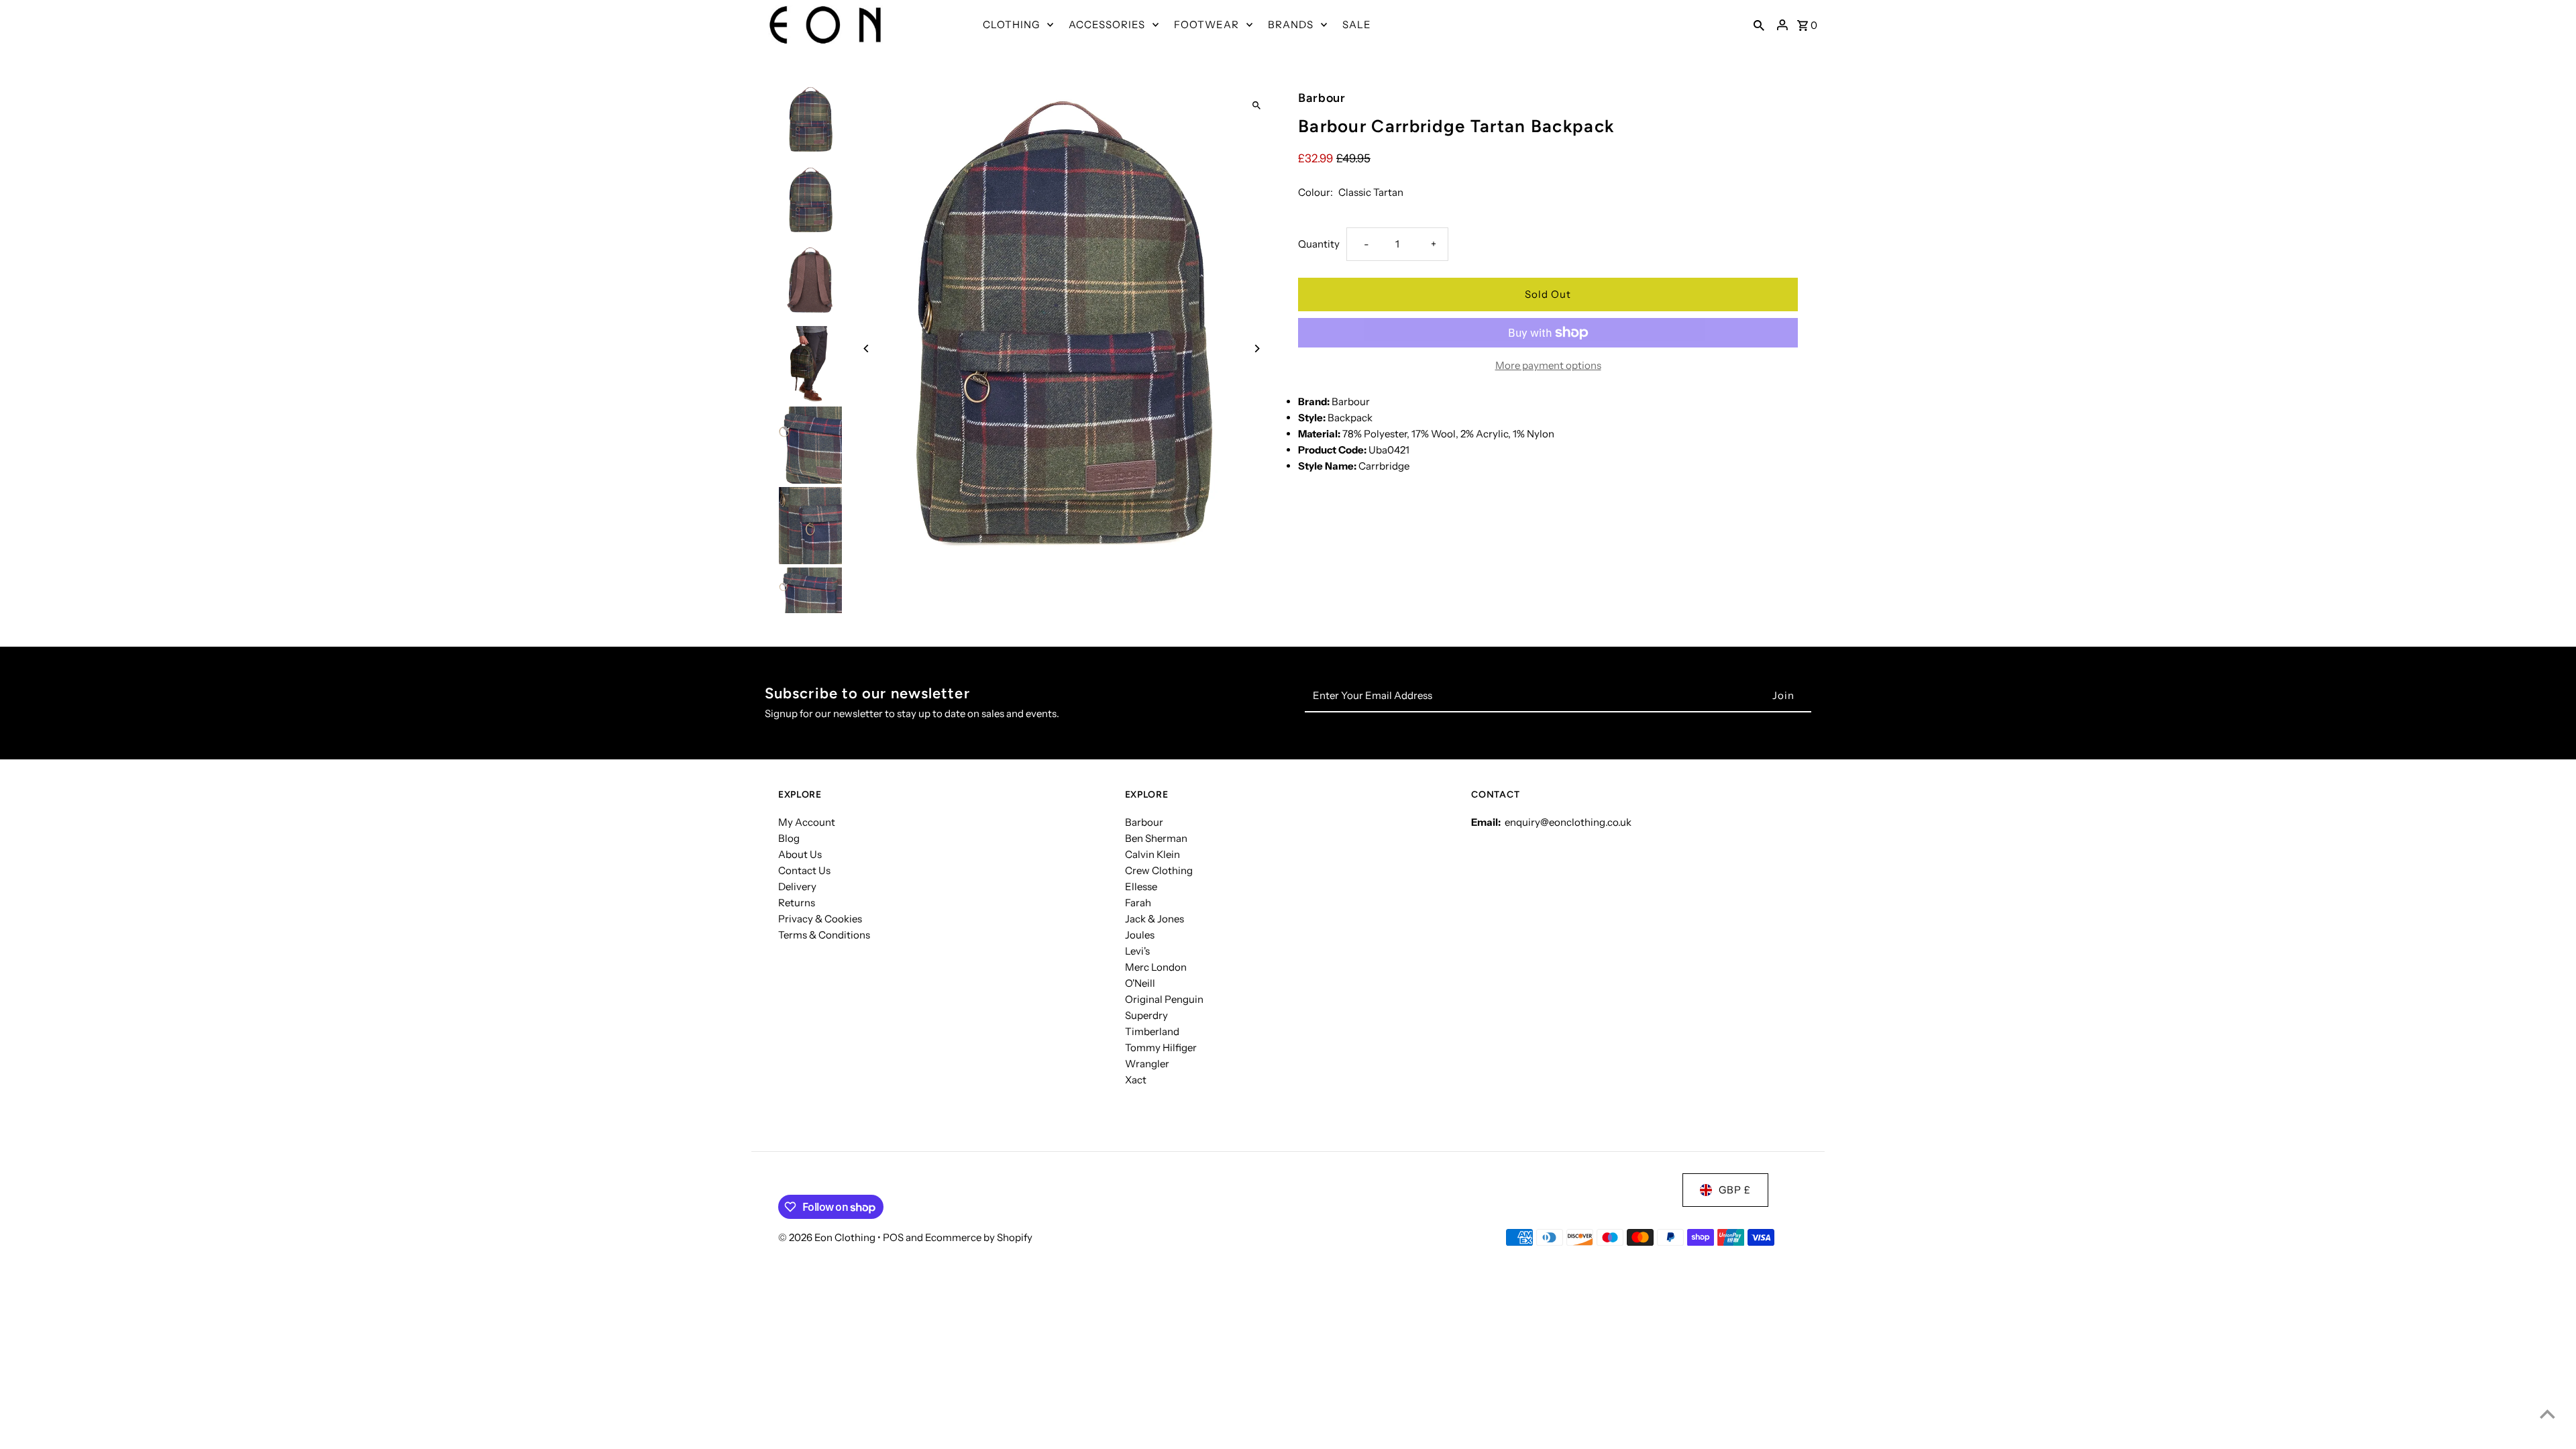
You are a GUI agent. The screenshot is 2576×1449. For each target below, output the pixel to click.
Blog (789, 838)
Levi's (1137, 951)
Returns (797, 903)
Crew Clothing (1159, 870)
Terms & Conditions (824, 935)
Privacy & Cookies (820, 919)
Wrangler (1147, 1064)
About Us (800, 854)
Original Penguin (1164, 999)
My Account (807, 822)
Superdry (1146, 1015)
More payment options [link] (1548, 365)
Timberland (1152, 1031)
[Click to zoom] (1256, 106)
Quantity (1319, 244)
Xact (1136, 1080)
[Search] (1759, 25)
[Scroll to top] (2547, 1414)
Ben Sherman (1156, 838)
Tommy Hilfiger (1161, 1048)
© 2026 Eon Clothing (828, 1237)
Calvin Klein (1152, 854)
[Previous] (867, 348)
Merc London (1156, 967)
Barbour (1144, 822)
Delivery (797, 887)
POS (893, 1237)
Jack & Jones (1155, 919)
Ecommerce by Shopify (979, 1237)
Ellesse (1141, 887)
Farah (1138, 903)
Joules (1140, 935)
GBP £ (1735, 1190)
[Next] (1256, 348)
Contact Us (804, 870)
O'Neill (1140, 983)
